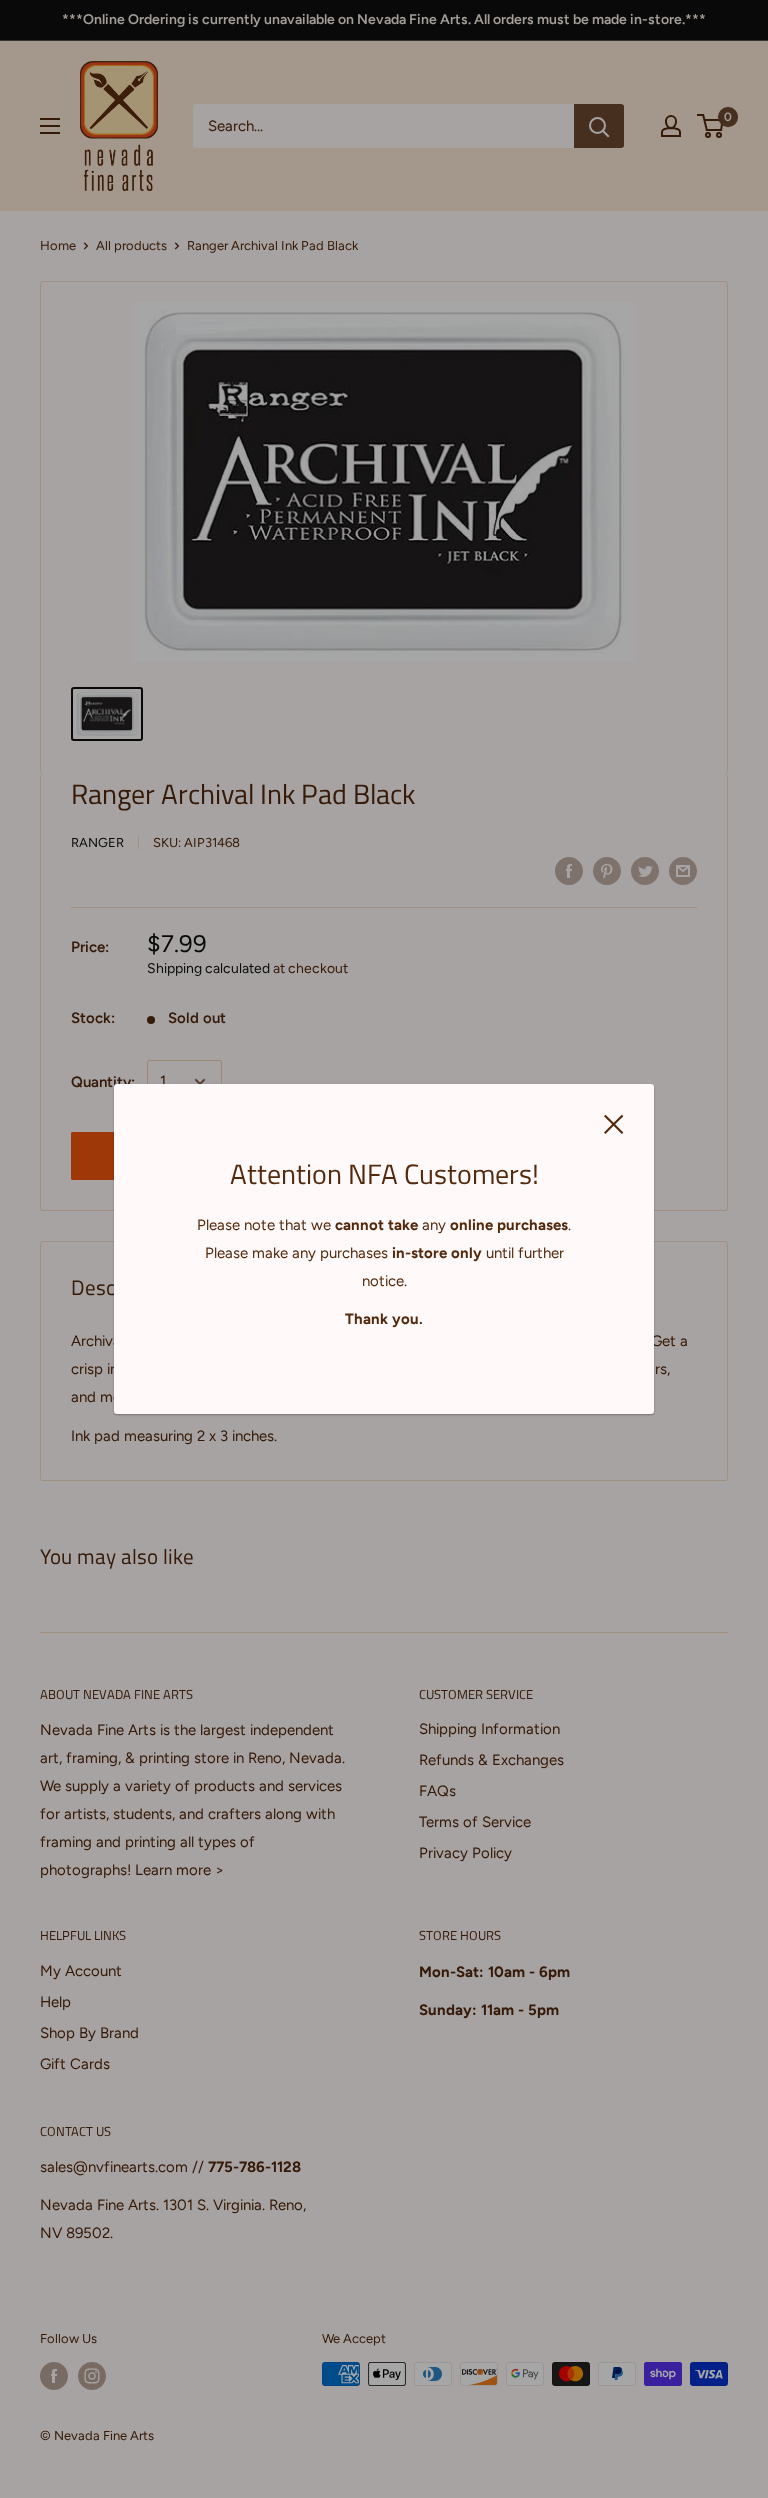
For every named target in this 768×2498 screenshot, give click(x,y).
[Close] (614, 1122)
